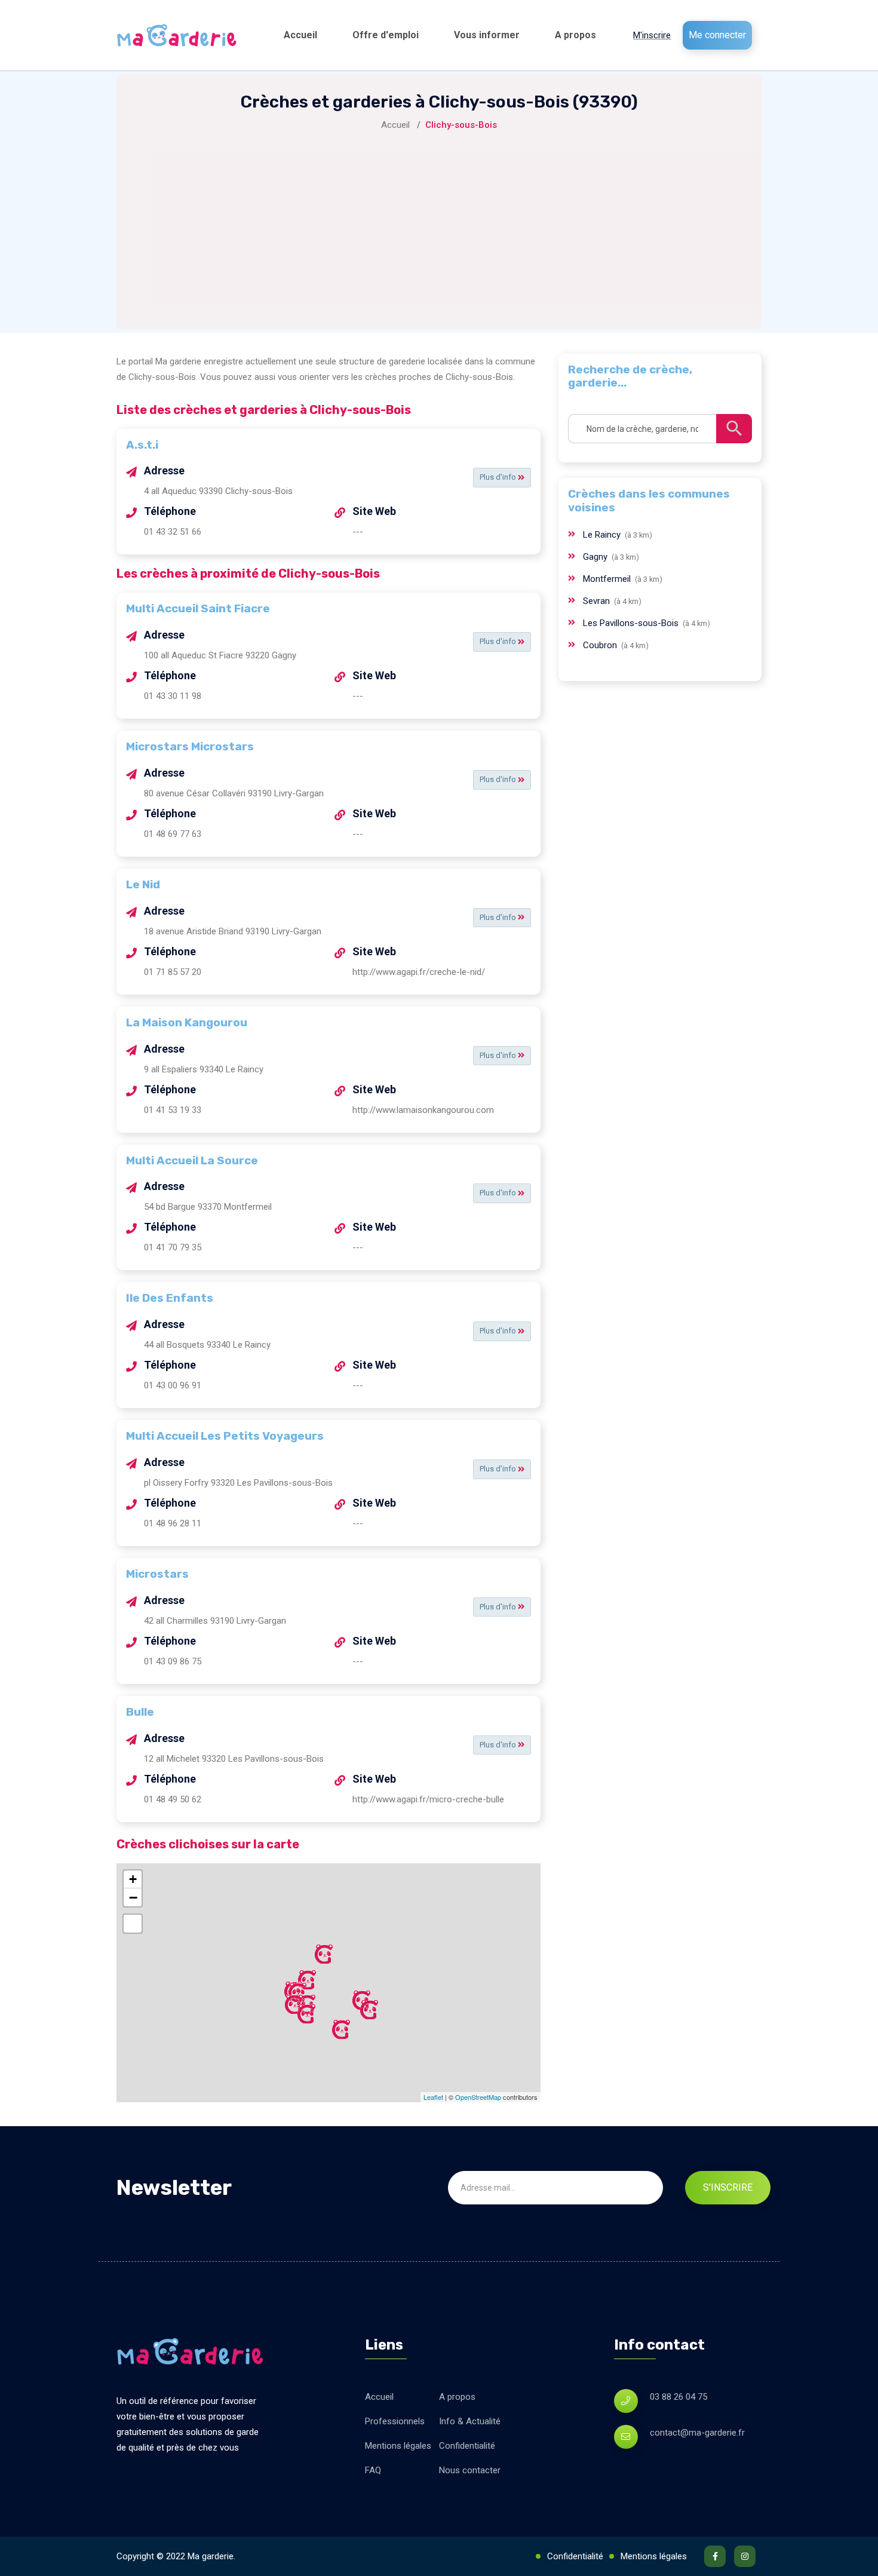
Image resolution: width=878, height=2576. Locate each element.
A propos (575, 35)
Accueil (300, 35)
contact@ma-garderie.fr (697, 2433)
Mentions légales (398, 2446)
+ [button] (133, 1879)
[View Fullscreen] (133, 1924)
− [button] (133, 1897)
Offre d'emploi (386, 35)
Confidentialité (467, 2446)
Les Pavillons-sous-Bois (632, 623)
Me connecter (717, 35)
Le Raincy (603, 535)
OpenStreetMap (478, 2097)
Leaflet (433, 2097)
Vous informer (487, 35)
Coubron (601, 645)
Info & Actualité (470, 2421)
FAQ (373, 2470)
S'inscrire (728, 2187)
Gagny (596, 557)
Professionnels (395, 2421)
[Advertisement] (439, 222)
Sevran (598, 601)
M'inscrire (652, 35)
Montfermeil (608, 579)
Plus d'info (499, 477)
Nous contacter (470, 2470)
